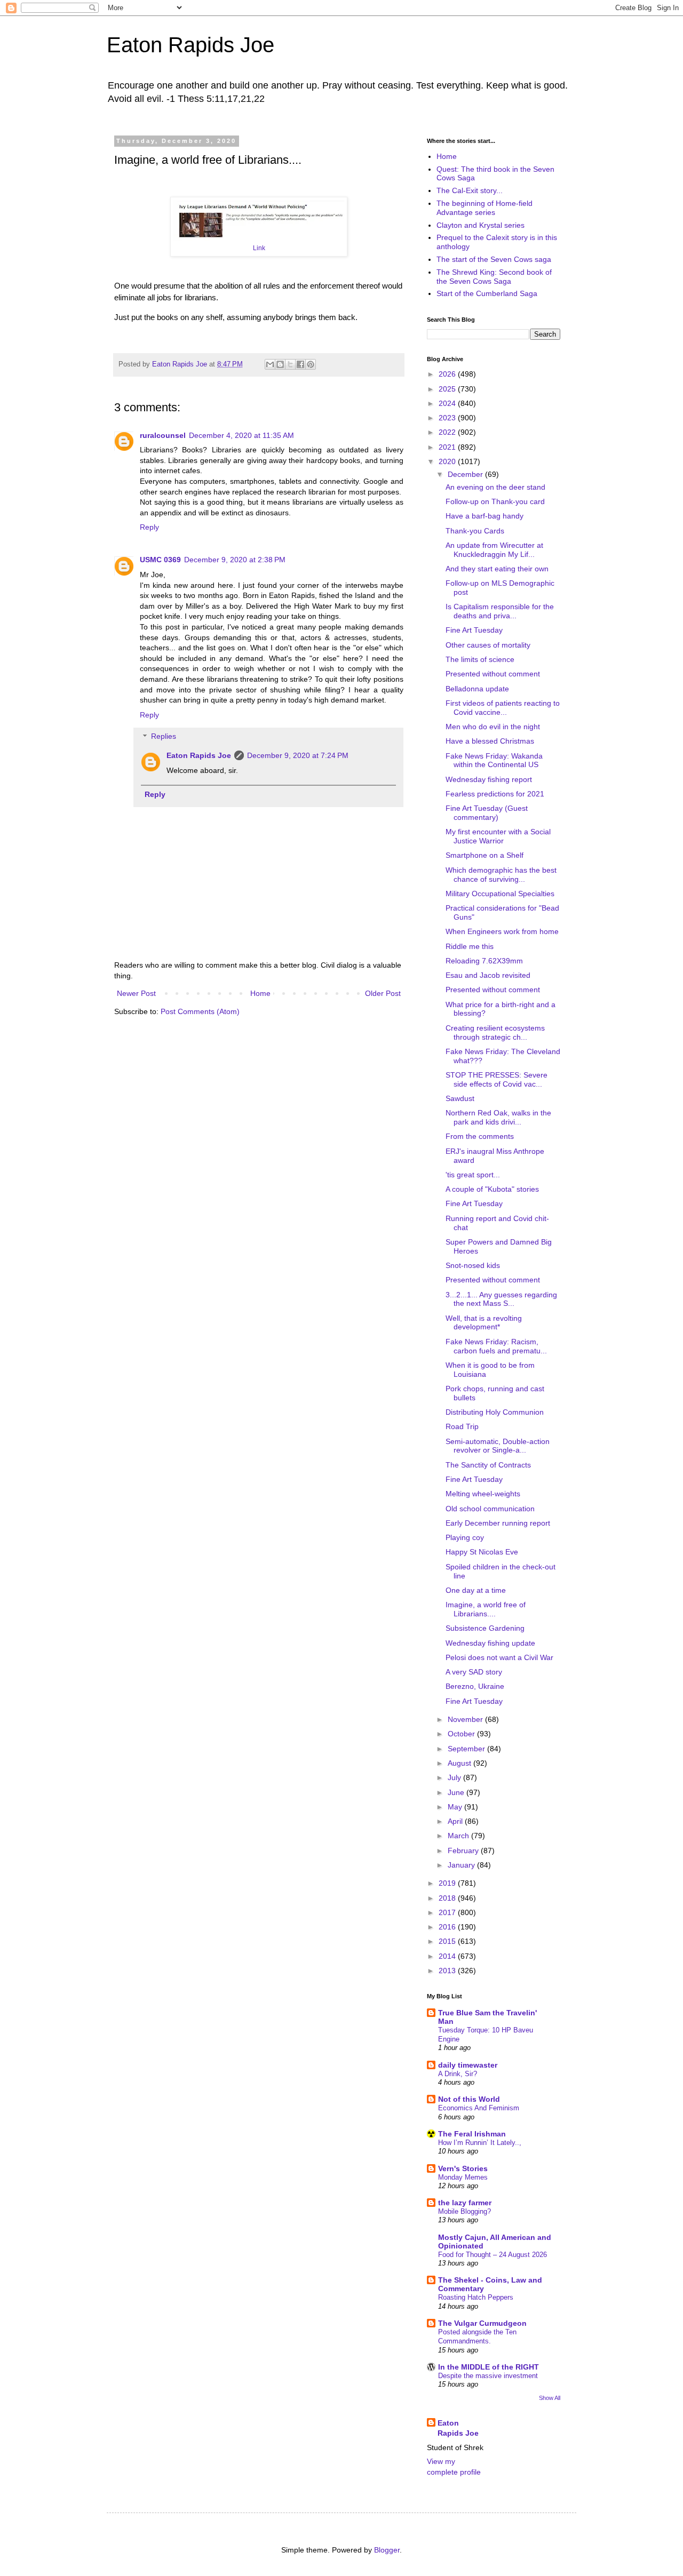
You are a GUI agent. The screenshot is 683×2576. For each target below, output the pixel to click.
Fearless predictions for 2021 (495, 794)
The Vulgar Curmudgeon (482, 2323)
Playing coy (465, 1537)
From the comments (480, 1136)
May (456, 1807)
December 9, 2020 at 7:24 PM (298, 755)
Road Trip (462, 1426)
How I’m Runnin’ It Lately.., (480, 2143)
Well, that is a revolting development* (484, 1323)
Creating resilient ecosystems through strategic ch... (495, 1032)
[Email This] (270, 364)
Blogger (387, 2550)
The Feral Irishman (472, 2134)
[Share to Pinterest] (311, 364)
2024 (448, 403)
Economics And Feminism (479, 2108)
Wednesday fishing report (489, 779)
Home (260, 993)
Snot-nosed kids (473, 1265)
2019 (448, 1883)
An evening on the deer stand (495, 487)
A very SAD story (474, 1672)
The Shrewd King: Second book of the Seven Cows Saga (494, 277)
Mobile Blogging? (464, 2211)
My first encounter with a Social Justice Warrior (498, 836)
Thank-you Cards (475, 531)
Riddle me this (470, 946)
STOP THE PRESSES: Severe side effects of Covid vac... (497, 1079)
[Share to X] (290, 364)
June (457, 1792)
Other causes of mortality (488, 645)
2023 (448, 418)
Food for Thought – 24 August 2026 (493, 2255)
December (466, 474)
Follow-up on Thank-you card (495, 501)
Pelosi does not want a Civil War (499, 1657)
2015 (448, 1941)
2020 (448, 461)
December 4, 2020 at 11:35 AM (241, 435)
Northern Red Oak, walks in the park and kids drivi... (498, 1117)
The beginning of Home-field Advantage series (485, 208)
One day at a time (476, 1590)
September (467, 1749)
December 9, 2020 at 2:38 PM (235, 560)
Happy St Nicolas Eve (482, 1552)
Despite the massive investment (488, 2376)
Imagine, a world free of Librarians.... (486, 1609)
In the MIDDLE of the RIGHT (489, 2367)
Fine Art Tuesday (474, 630)
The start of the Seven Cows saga (494, 259)
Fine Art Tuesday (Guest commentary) (487, 813)
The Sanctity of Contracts (488, 1465)
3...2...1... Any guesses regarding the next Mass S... (501, 1299)
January (462, 1865)
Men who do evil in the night (493, 727)
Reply (149, 527)
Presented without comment (493, 674)
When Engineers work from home (502, 931)
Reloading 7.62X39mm (484, 961)
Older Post (383, 993)
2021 (448, 447)
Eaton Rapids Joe (190, 45)
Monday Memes (463, 2177)
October (462, 1734)
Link (259, 248)
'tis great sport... (473, 1175)
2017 (448, 1912)
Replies (164, 737)
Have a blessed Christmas (490, 741)
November (466, 1719)
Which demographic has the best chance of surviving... (501, 875)
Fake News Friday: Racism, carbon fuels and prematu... (496, 1346)
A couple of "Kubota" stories (492, 1189)
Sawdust (460, 1098)
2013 (448, 1971)
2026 (448, 374)
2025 (448, 389)
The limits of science (480, 659)
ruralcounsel (163, 435)
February (464, 1851)
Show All (550, 2398)
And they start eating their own (497, 569)
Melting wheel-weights (483, 1494)
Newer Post (136, 993)
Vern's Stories (463, 2168)
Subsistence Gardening (485, 1628)
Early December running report (498, 1523)
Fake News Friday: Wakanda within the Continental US (494, 760)
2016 (448, 1927)
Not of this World (469, 2099)
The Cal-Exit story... (470, 190)
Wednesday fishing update (490, 1643)
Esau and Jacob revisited (488, 975)
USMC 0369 (160, 560)
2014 (448, 1956)
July (455, 1777)
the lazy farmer (465, 2203)
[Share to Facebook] (300, 364)
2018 (448, 1898)
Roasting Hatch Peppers (476, 2297)
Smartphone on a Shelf (485, 855)
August (460, 1763)
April (456, 1821)
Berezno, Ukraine (475, 1686)
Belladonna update (477, 689)
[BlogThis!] (280, 364)
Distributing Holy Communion (495, 1412)
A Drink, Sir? (458, 2074)
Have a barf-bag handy (485, 516)
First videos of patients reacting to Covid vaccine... (503, 708)
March (459, 1836)
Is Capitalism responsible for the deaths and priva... (500, 611)
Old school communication (490, 1509)
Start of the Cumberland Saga (487, 293)
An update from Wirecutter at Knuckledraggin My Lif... (494, 550)
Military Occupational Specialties (500, 894)
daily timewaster (468, 2065)
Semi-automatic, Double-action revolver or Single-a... (498, 1446)
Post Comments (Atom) (200, 1011)
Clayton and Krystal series (481, 225)
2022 (448, 432)
